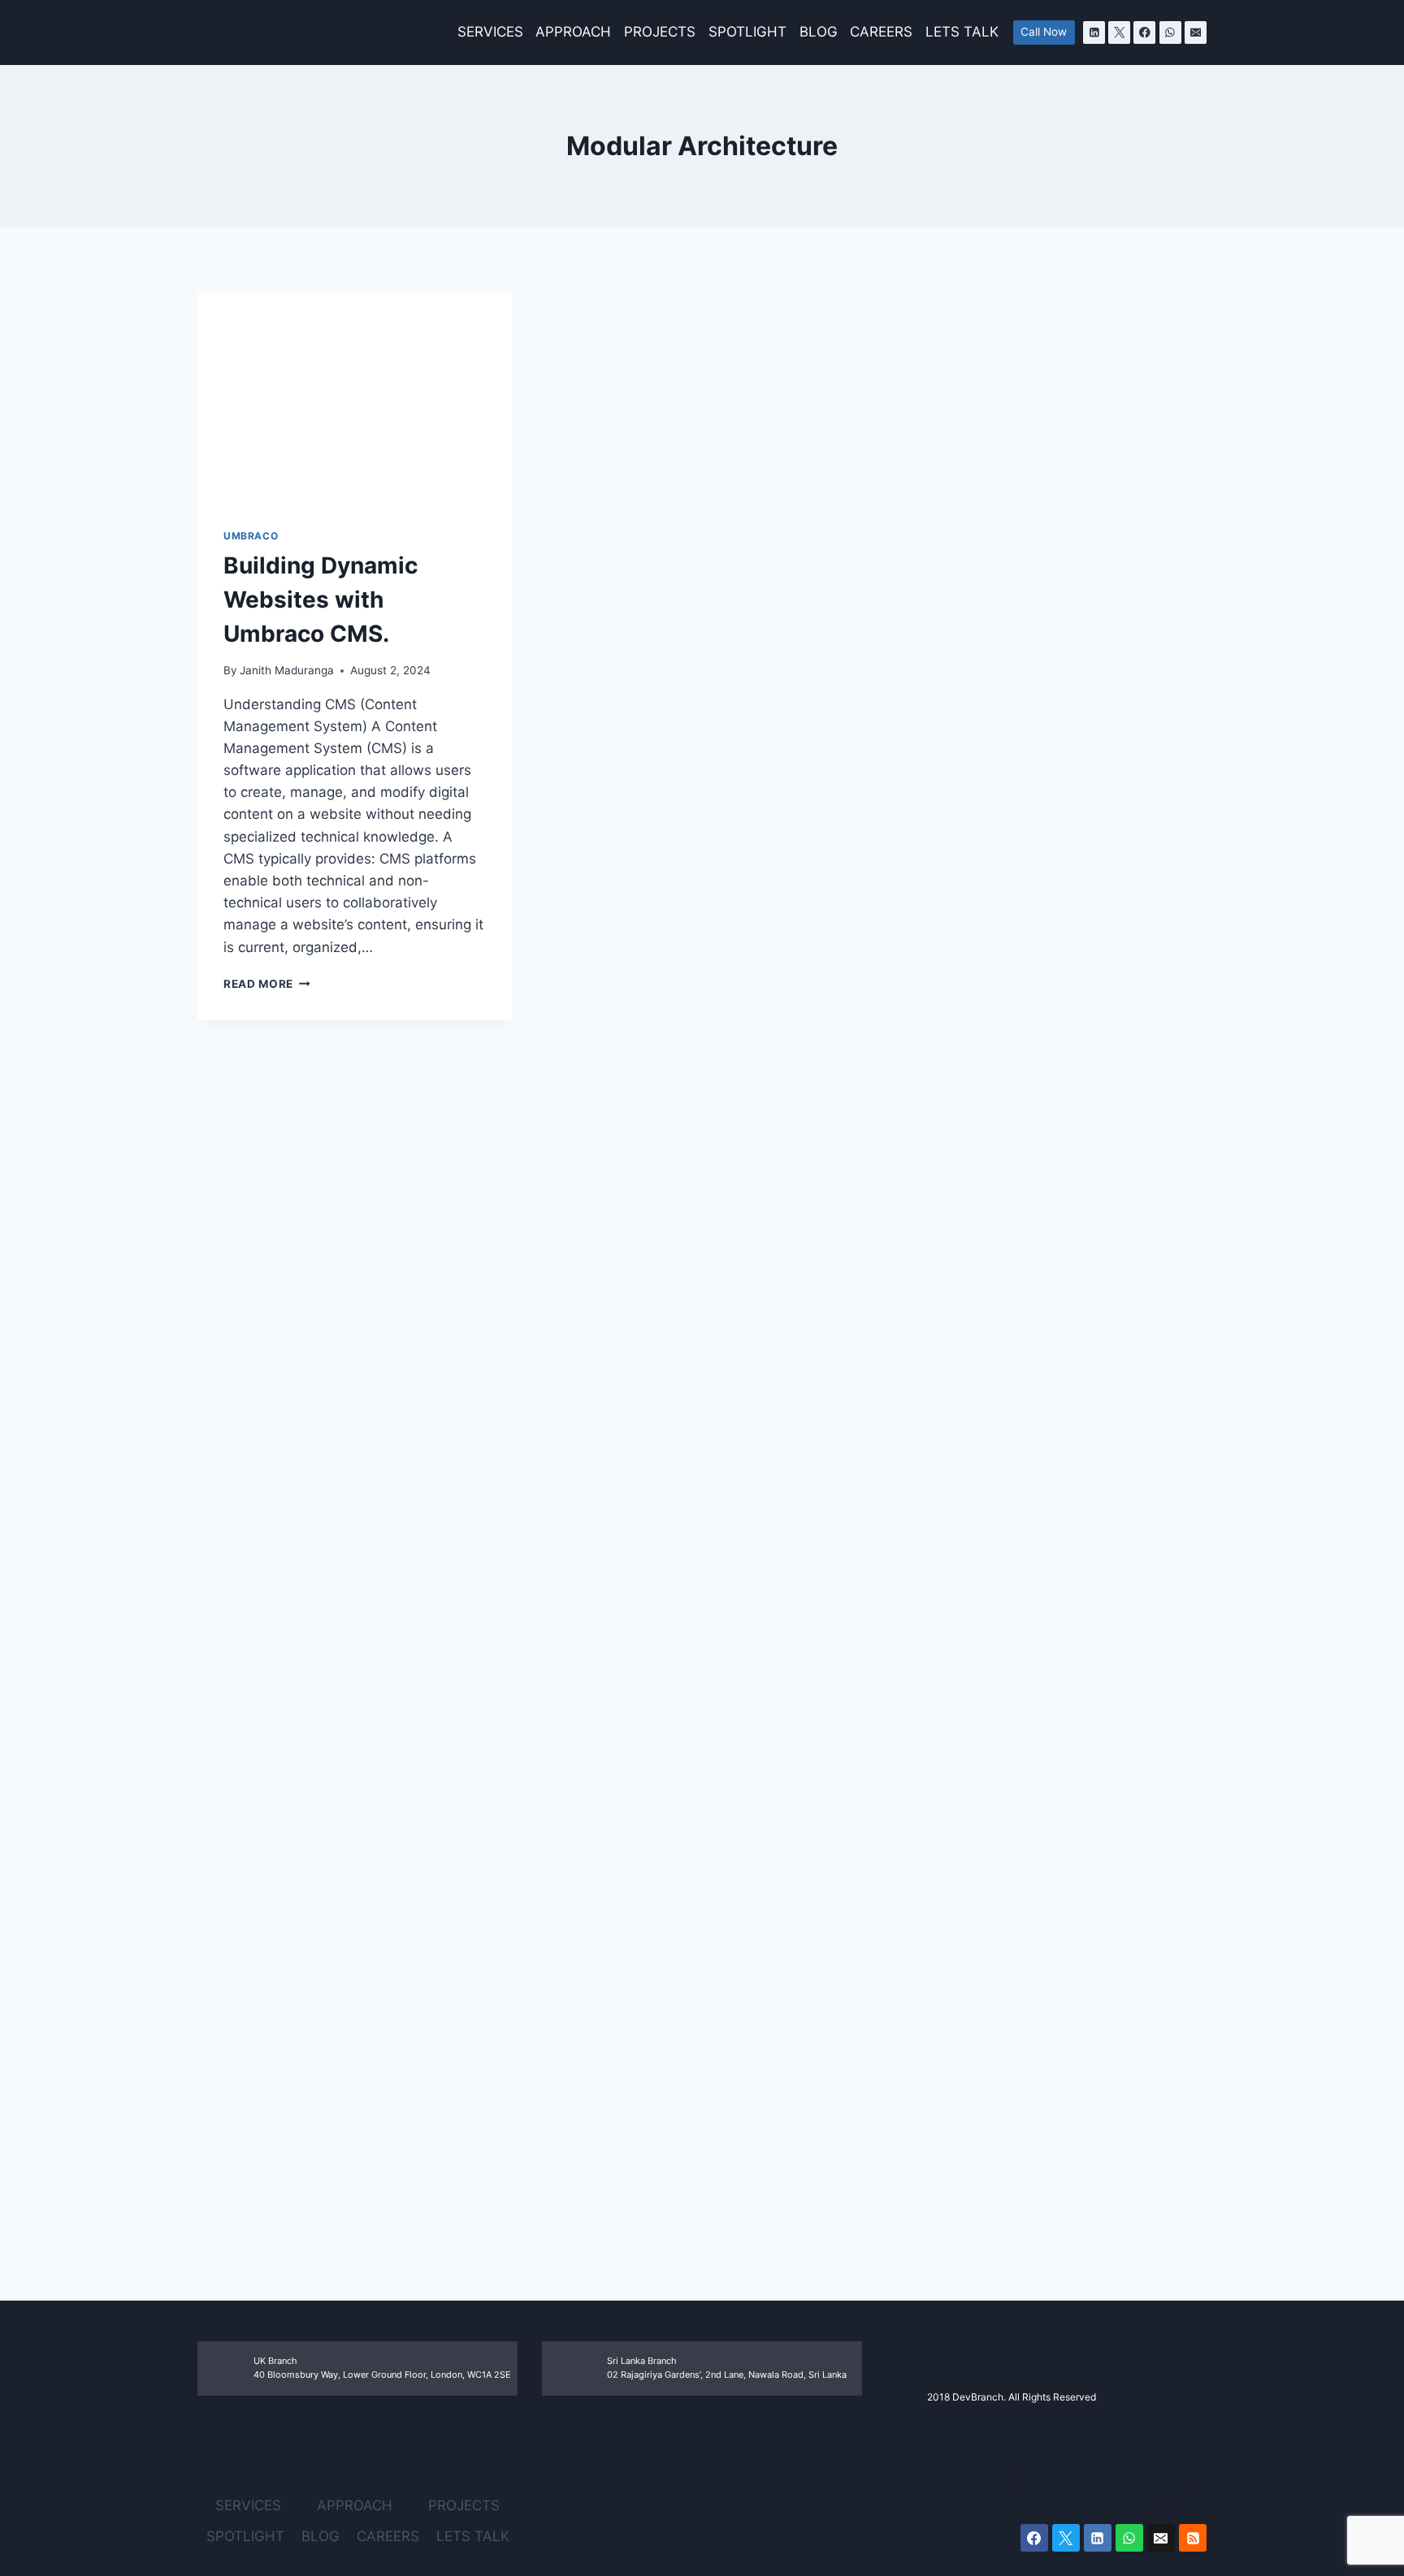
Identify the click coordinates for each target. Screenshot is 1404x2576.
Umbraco (251, 536)
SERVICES (490, 32)
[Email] (1196, 32)
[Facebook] (1144, 32)
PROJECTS (660, 32)
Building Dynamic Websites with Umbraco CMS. (321, 600)
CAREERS (881, 32)
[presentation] (355, 397)
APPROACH (573, 32)
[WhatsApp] (1170, 32)
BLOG (819, 32)
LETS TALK (962, 32)
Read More (267, 984)
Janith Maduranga (287, 670)
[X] (1119, 32)
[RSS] (1193, 2538)
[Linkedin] (1094, 32)
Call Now (1044, 32)
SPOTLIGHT (747, 32)
